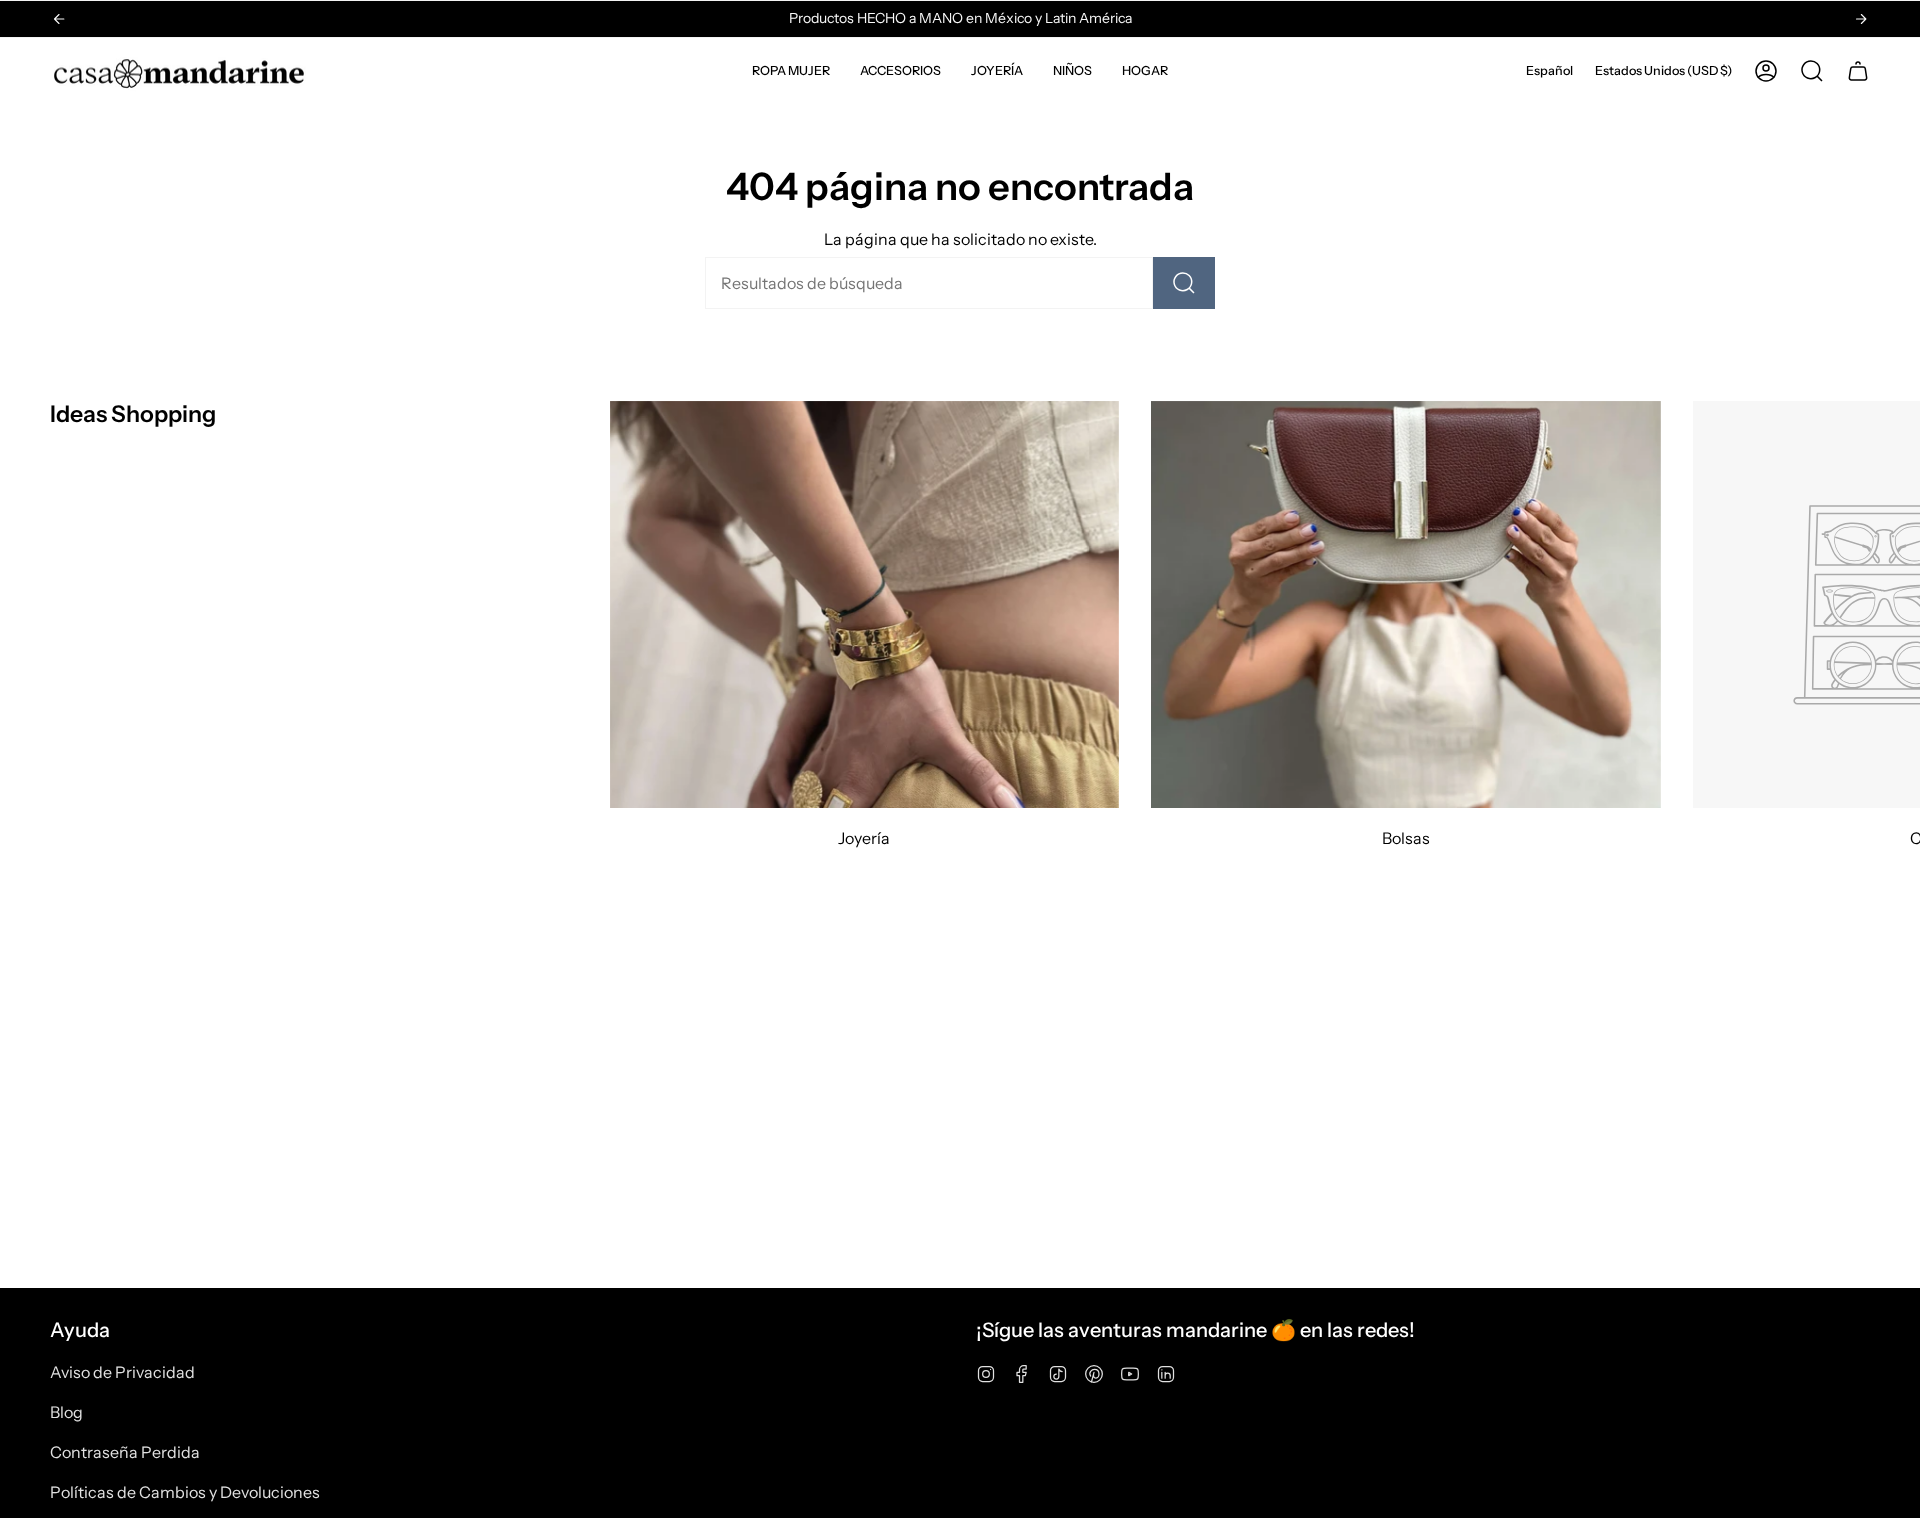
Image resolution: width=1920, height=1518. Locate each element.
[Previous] (59, 19)
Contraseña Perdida (125, 1452)
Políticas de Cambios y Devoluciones (185, 1492)
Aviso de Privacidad (122, 1372)
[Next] (1861, 19)
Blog (66, 1412)
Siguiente (1890, 605)
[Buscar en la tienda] (1184, 283)
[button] (791, 71)
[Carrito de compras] (1858, 71)
